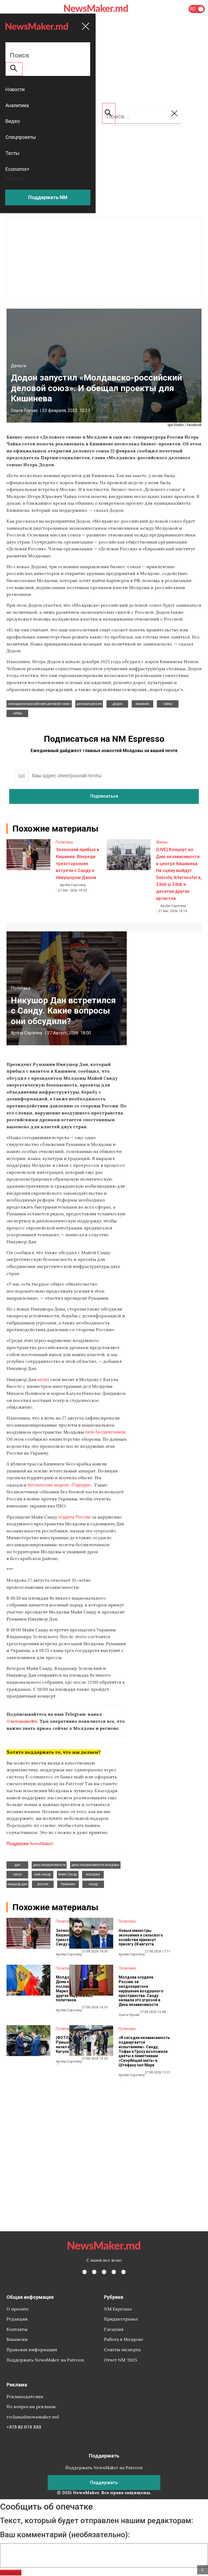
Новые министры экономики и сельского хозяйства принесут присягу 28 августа (141, 1937)
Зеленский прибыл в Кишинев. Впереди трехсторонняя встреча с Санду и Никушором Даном (77, 863)
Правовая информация (32, 2350)
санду (93, 1884)
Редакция (17, 2319)
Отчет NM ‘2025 (121, 2360)
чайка (168, 704)
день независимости (49, 1865)
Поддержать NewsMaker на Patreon (45, 2360)
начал (43, 1379)
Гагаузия (114, 2329)
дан (17, 1865)
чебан (17, 713)
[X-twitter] (94, 2272)
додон (117, 704)
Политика (64, 842)
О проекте (18, 2309)
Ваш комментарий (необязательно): (65, 2535)
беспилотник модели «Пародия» (60, 1485)
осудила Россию (75, 1517)
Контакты (17, 2329)
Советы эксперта (122, 2350)
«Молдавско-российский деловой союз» (39, 704)
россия (43, 1884)
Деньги (18, 366)
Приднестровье (121, 2319)
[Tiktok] (114, 2272)
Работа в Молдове (124, 2339)
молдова (93, 1874)
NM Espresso (118, 2309)
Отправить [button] (11, 2573)
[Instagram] (104, 2272)
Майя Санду (68, 1874)
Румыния (68, 1884)
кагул (17, 1874)
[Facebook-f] (84, 2272)
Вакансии (17, 2339)
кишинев (142, 704)
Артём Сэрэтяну (73, 885)
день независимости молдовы (95, 1865)
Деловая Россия (89, 704)
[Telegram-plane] (123, 2272)
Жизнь (162, 842)
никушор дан (17, 1884)
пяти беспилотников (105, 1432)
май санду (43, 1874)
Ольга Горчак (24, 410)
